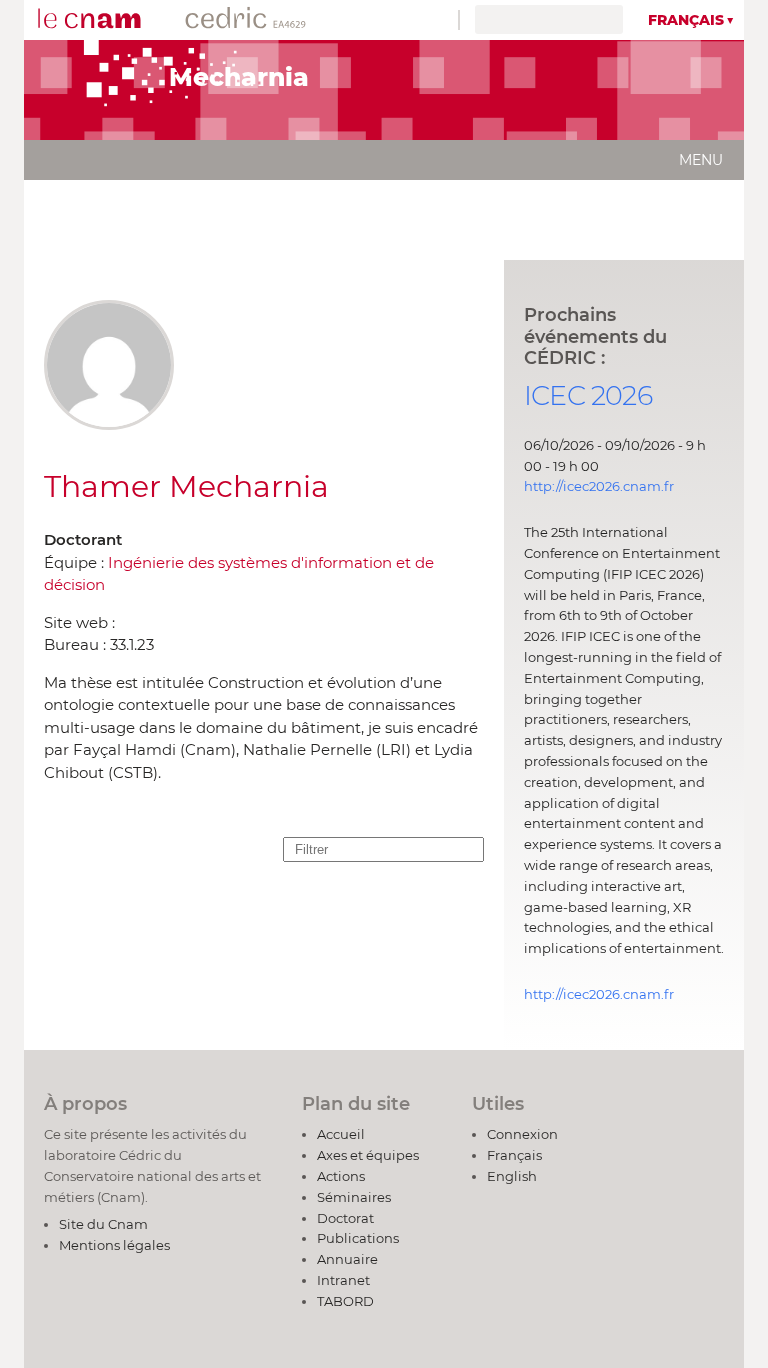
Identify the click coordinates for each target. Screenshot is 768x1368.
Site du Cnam (103, 1224)
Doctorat (345, 1218)
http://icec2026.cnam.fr (599, 486)
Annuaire (347, 1259)
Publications (358, 1238)
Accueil (341, 1134)
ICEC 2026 (588, 395)
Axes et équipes (368, 1155)
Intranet (343, 1280)
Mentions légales (114, 1245)
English (512, 1176)
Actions (341, 1176)
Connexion (522, 1134)
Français (686, 20)
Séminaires (354, 1197)
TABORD (345, 1301)
